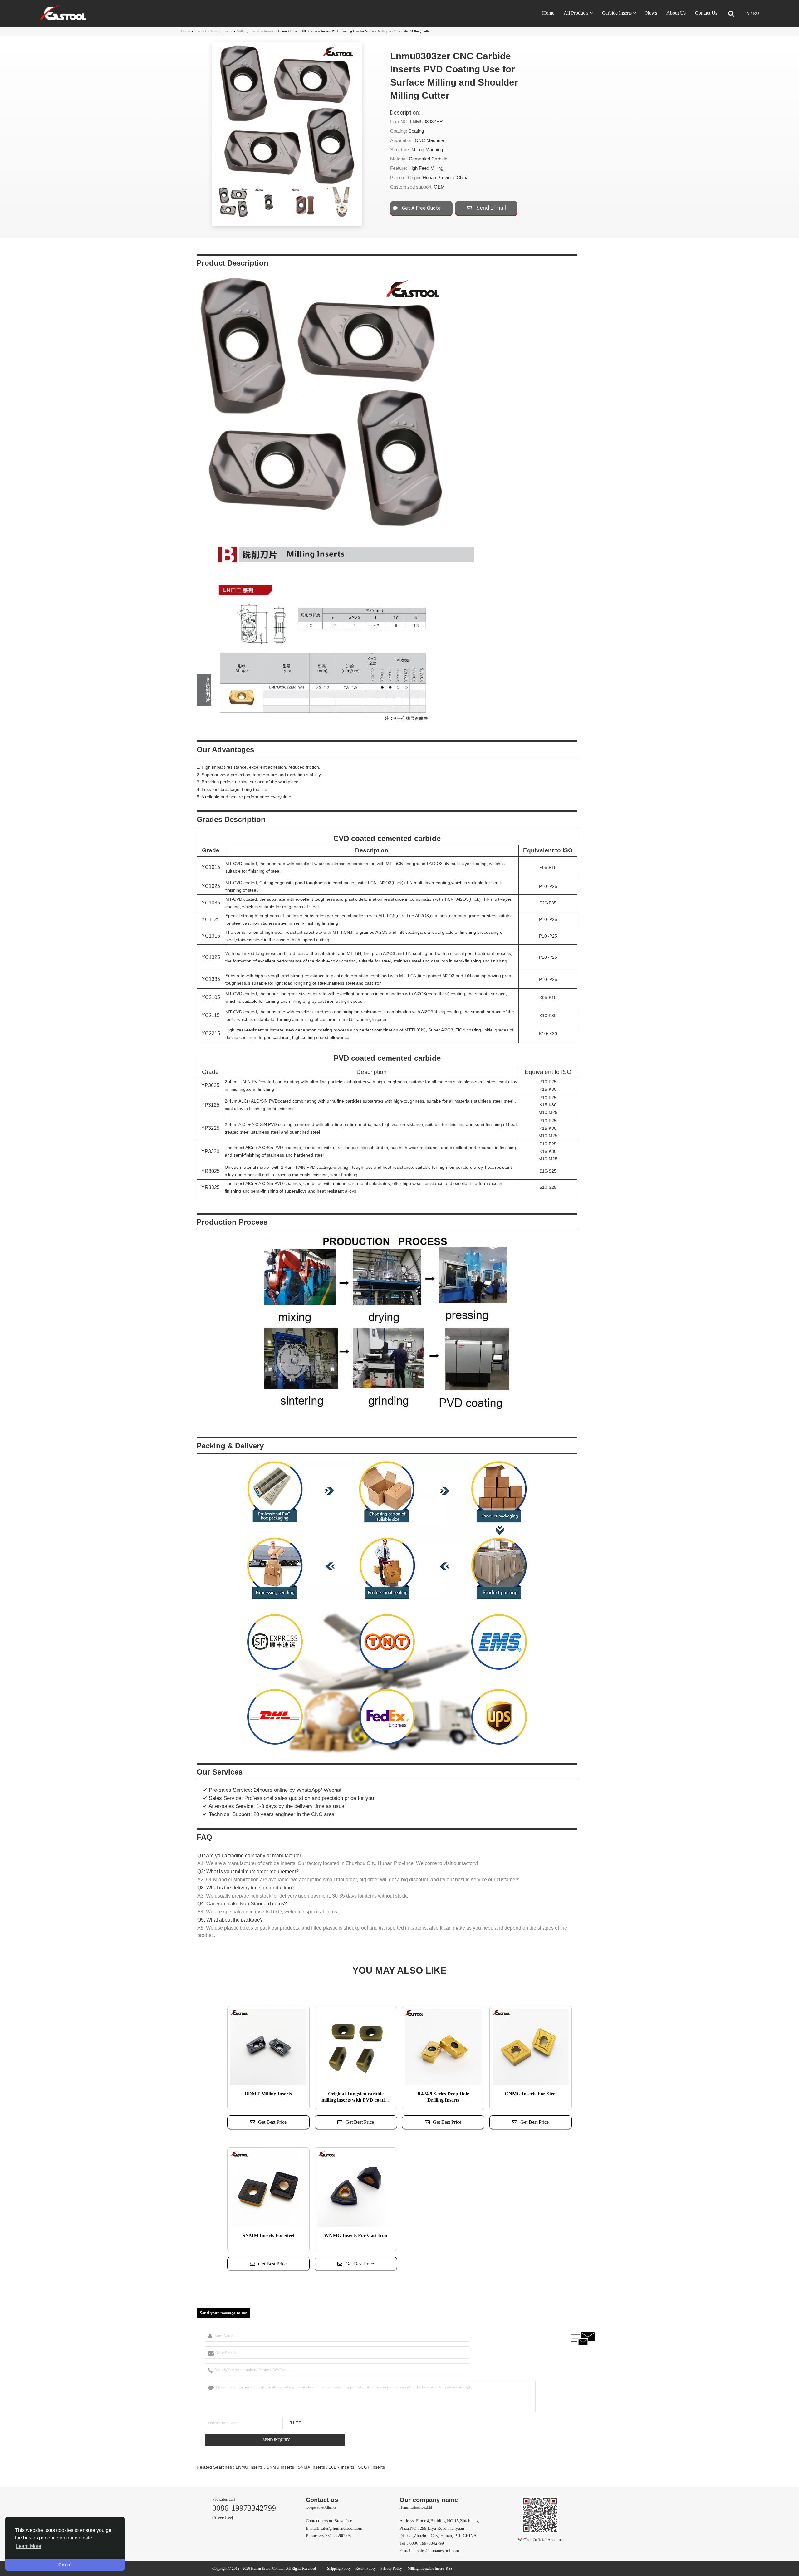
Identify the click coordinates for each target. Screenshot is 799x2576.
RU (756, 14)
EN (747, 14)
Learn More (29, 2546)
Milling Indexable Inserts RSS (430, 2569)
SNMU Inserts (280, 2467)
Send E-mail (490, 208)
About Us (676, 13)
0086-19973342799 (244, 2508)
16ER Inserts (341, 2467)
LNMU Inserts (249, 2467)
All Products (576, 13)
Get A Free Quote (421, 208)
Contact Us (706, 13)
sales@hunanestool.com (341, 2528)
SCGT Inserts (371, 2467)
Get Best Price (272, 2122)
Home (548, 13)
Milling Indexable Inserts (255, 31)
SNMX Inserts (311, 2467)
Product (200, 31)
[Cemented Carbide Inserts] (63, 19)
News (651, 13)
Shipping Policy (339, 2569)
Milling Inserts (221, 31)
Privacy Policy (391, 2569)
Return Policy (366, 2569)
